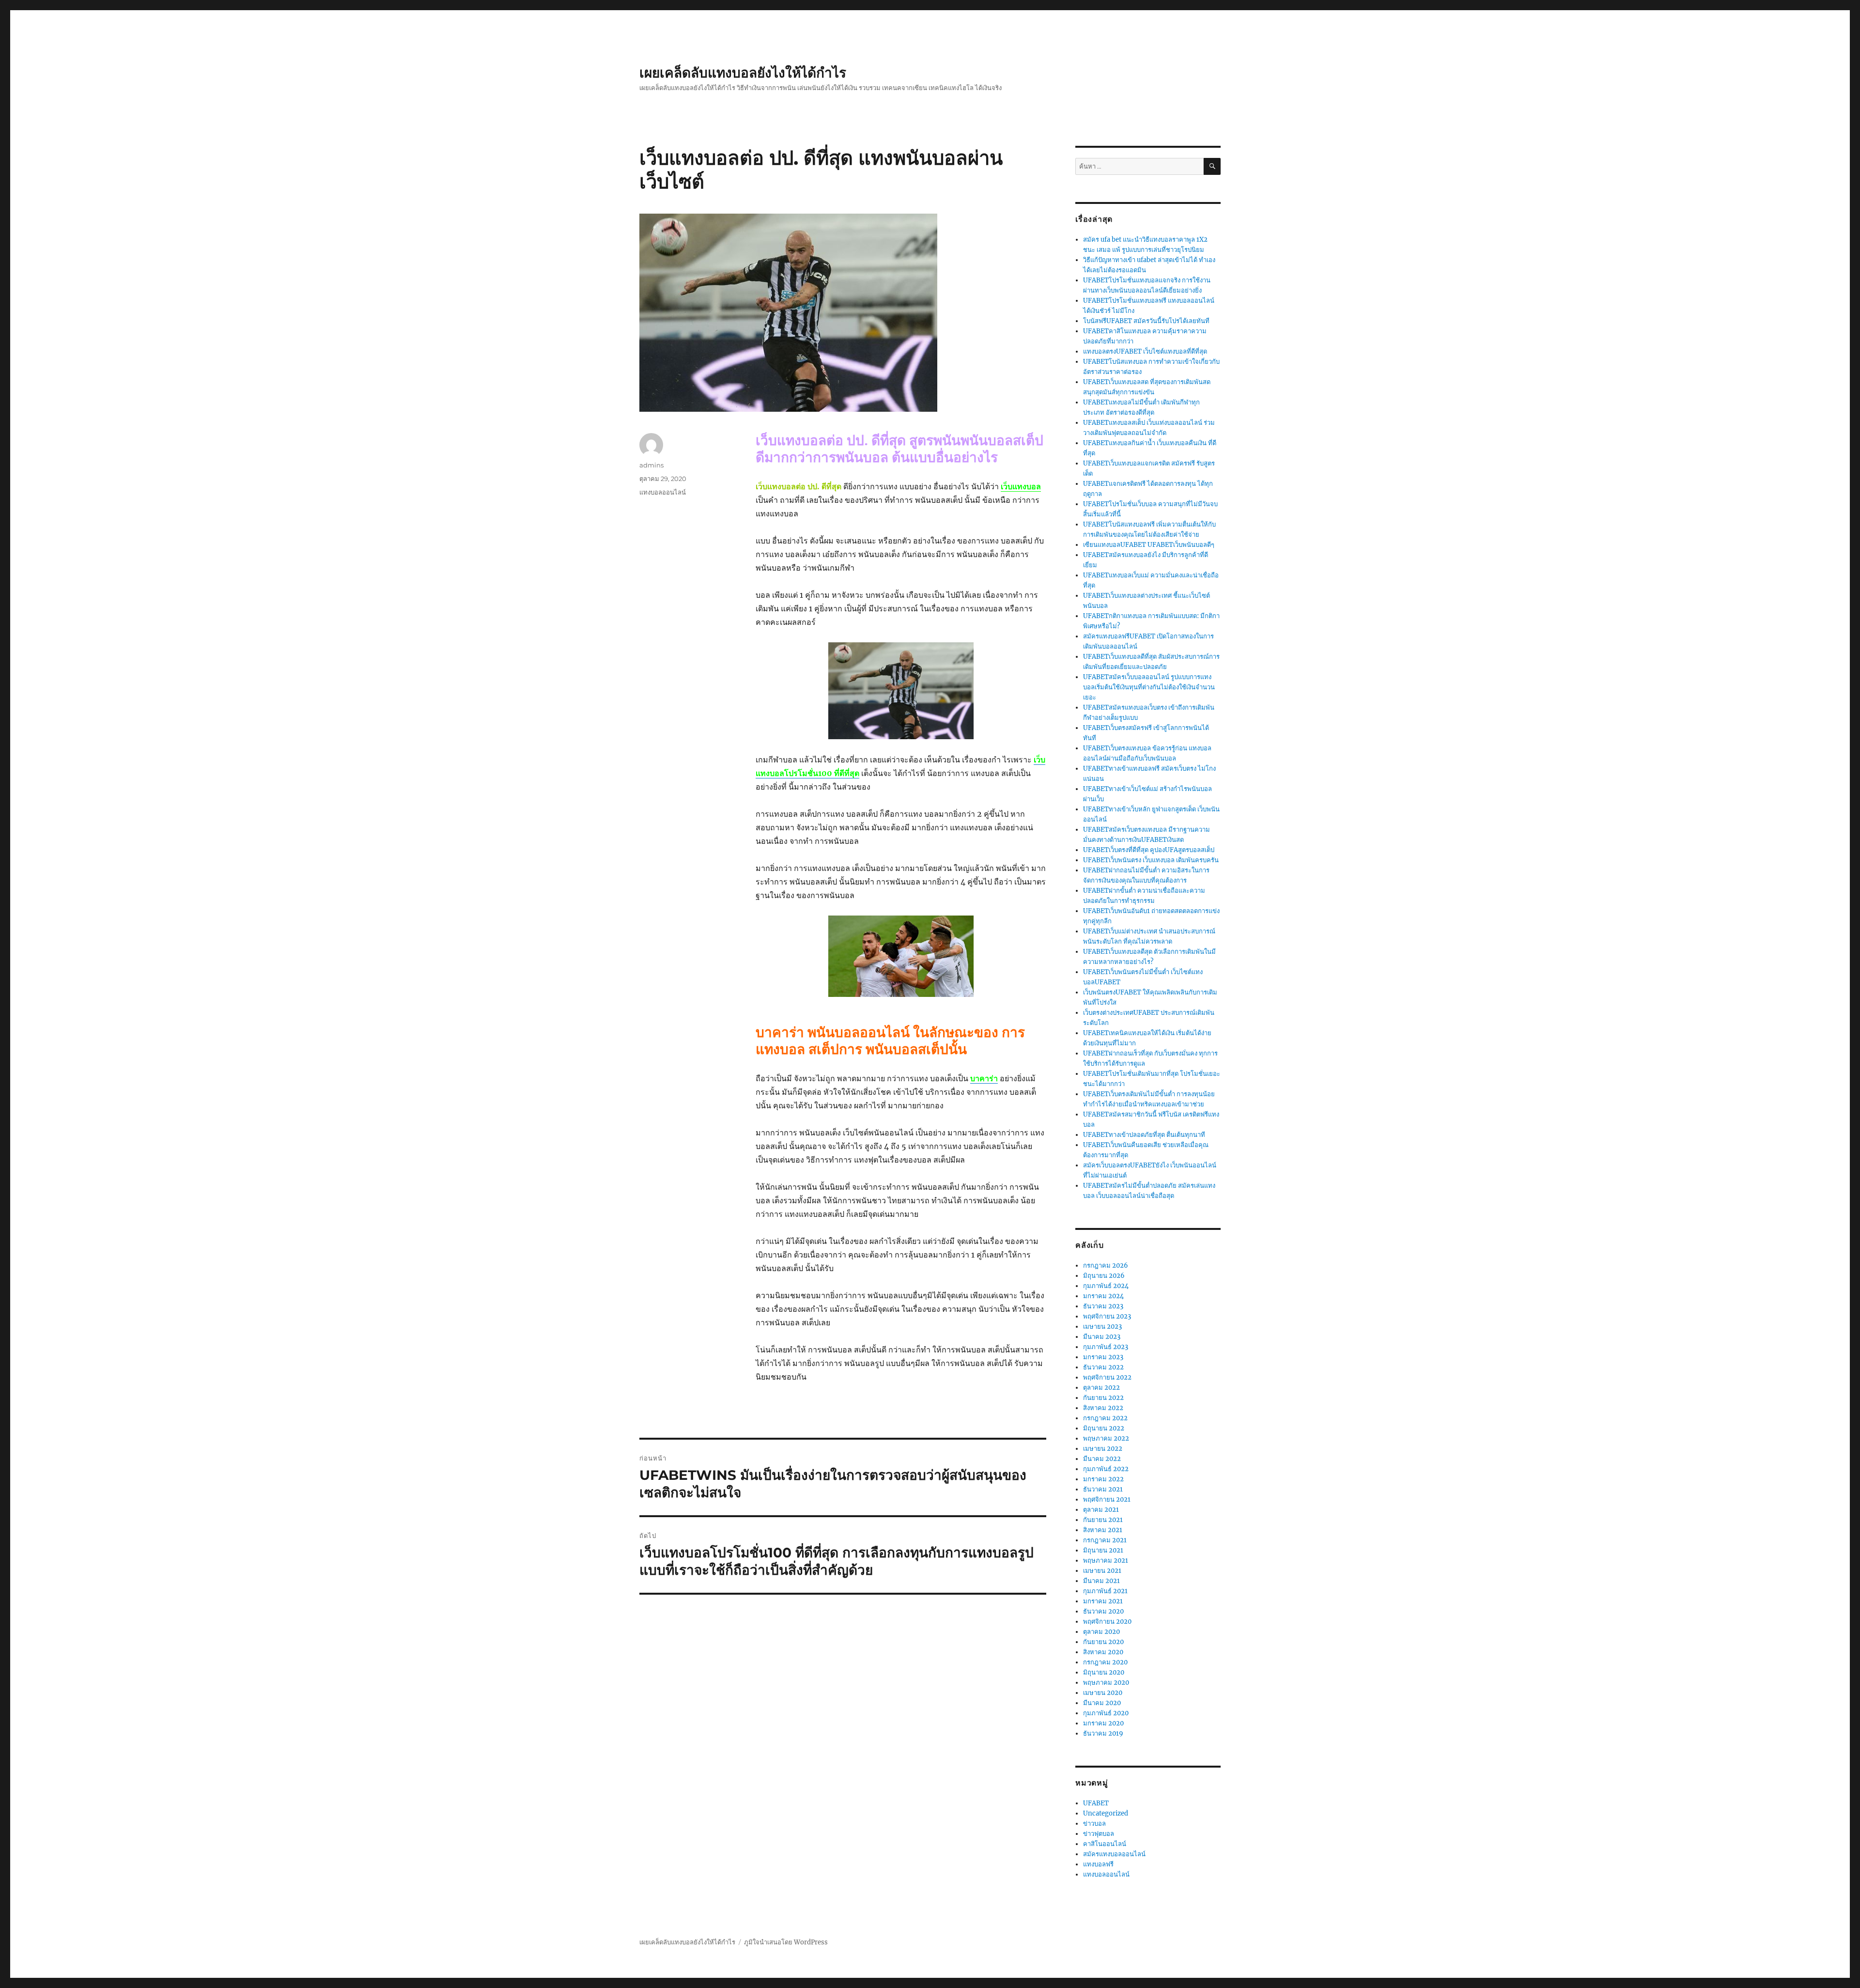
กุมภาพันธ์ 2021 (1105, 1591)
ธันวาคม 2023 (1103, 1306)
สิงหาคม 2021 (1103, 1530)
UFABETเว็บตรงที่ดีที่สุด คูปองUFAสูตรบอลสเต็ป (1149, 850)
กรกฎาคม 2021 (1105, 1540)
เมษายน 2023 (1102, 1327)
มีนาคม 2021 (1101, 1581)
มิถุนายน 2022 (1104, 1428)
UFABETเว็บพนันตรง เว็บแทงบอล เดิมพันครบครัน (1151, 860)
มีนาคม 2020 (1102, 1703)
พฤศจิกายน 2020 (1107, 1622)
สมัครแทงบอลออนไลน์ (1114, 1854)
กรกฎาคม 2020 (1105, 1662)
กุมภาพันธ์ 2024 (1106, 1286)
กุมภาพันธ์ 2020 (1106, 1713)
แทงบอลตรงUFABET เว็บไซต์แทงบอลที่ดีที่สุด (1145, 351)
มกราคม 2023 (1103, 1357)
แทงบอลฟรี (1098, 1864)
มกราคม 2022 (1103, 1479)
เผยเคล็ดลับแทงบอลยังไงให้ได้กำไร (743, 73)
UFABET (1096, 1803)
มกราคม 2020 (1103, 1723)
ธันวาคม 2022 (1103, 1367)
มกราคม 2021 (1103, 1601)
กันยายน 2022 (1103, 1398)
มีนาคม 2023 (1102, 1337)
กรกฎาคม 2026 (1106, 1266)
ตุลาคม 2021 (1101, 1510)
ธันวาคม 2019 (1103, 1733)
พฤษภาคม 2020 (1106, 1683)
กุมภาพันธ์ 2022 (1106, 1469)
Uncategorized (1106, 1813)
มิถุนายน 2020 (1104, 1672)
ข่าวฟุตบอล (1099, 1834)
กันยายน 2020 (1103, 1642)
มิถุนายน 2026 (1104, 1276)
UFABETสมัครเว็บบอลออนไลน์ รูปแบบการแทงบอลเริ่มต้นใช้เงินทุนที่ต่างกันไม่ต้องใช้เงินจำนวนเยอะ (1149, 687)
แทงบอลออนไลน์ (663, 492)
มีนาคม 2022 (1102, 1459)
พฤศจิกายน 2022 (1107, 1377)
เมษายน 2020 (1103, 1693)
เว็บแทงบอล (1021, 486)
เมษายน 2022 (1103, 1449)
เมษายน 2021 (1102, 1571)
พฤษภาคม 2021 (1106, 1561)
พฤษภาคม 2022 (1106, 1438)
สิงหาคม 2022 (1103, 1408)
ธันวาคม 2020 (1103, 1611)
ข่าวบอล (1094, 1824)
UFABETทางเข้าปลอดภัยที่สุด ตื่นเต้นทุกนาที (1144, 1135)
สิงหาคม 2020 (1103, 1652)
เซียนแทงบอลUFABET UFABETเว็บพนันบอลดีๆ (1149, 545)
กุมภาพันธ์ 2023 (1106, 1347)
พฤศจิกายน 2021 (1107, 1499)
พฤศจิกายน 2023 (1107, 1316)
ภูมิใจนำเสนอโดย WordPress (786, 1942)
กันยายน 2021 (1103, 1520)
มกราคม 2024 (1103, 1296)
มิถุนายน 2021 (1103, 1550)
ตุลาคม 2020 (1101, 1632)
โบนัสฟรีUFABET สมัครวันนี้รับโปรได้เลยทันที (1146, 321)
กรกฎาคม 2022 (1105, 1418)
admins (651, 465)
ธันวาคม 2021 (1103, 1489)
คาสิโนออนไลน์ (1105, 1844)
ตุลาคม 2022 (1101, 1388)
